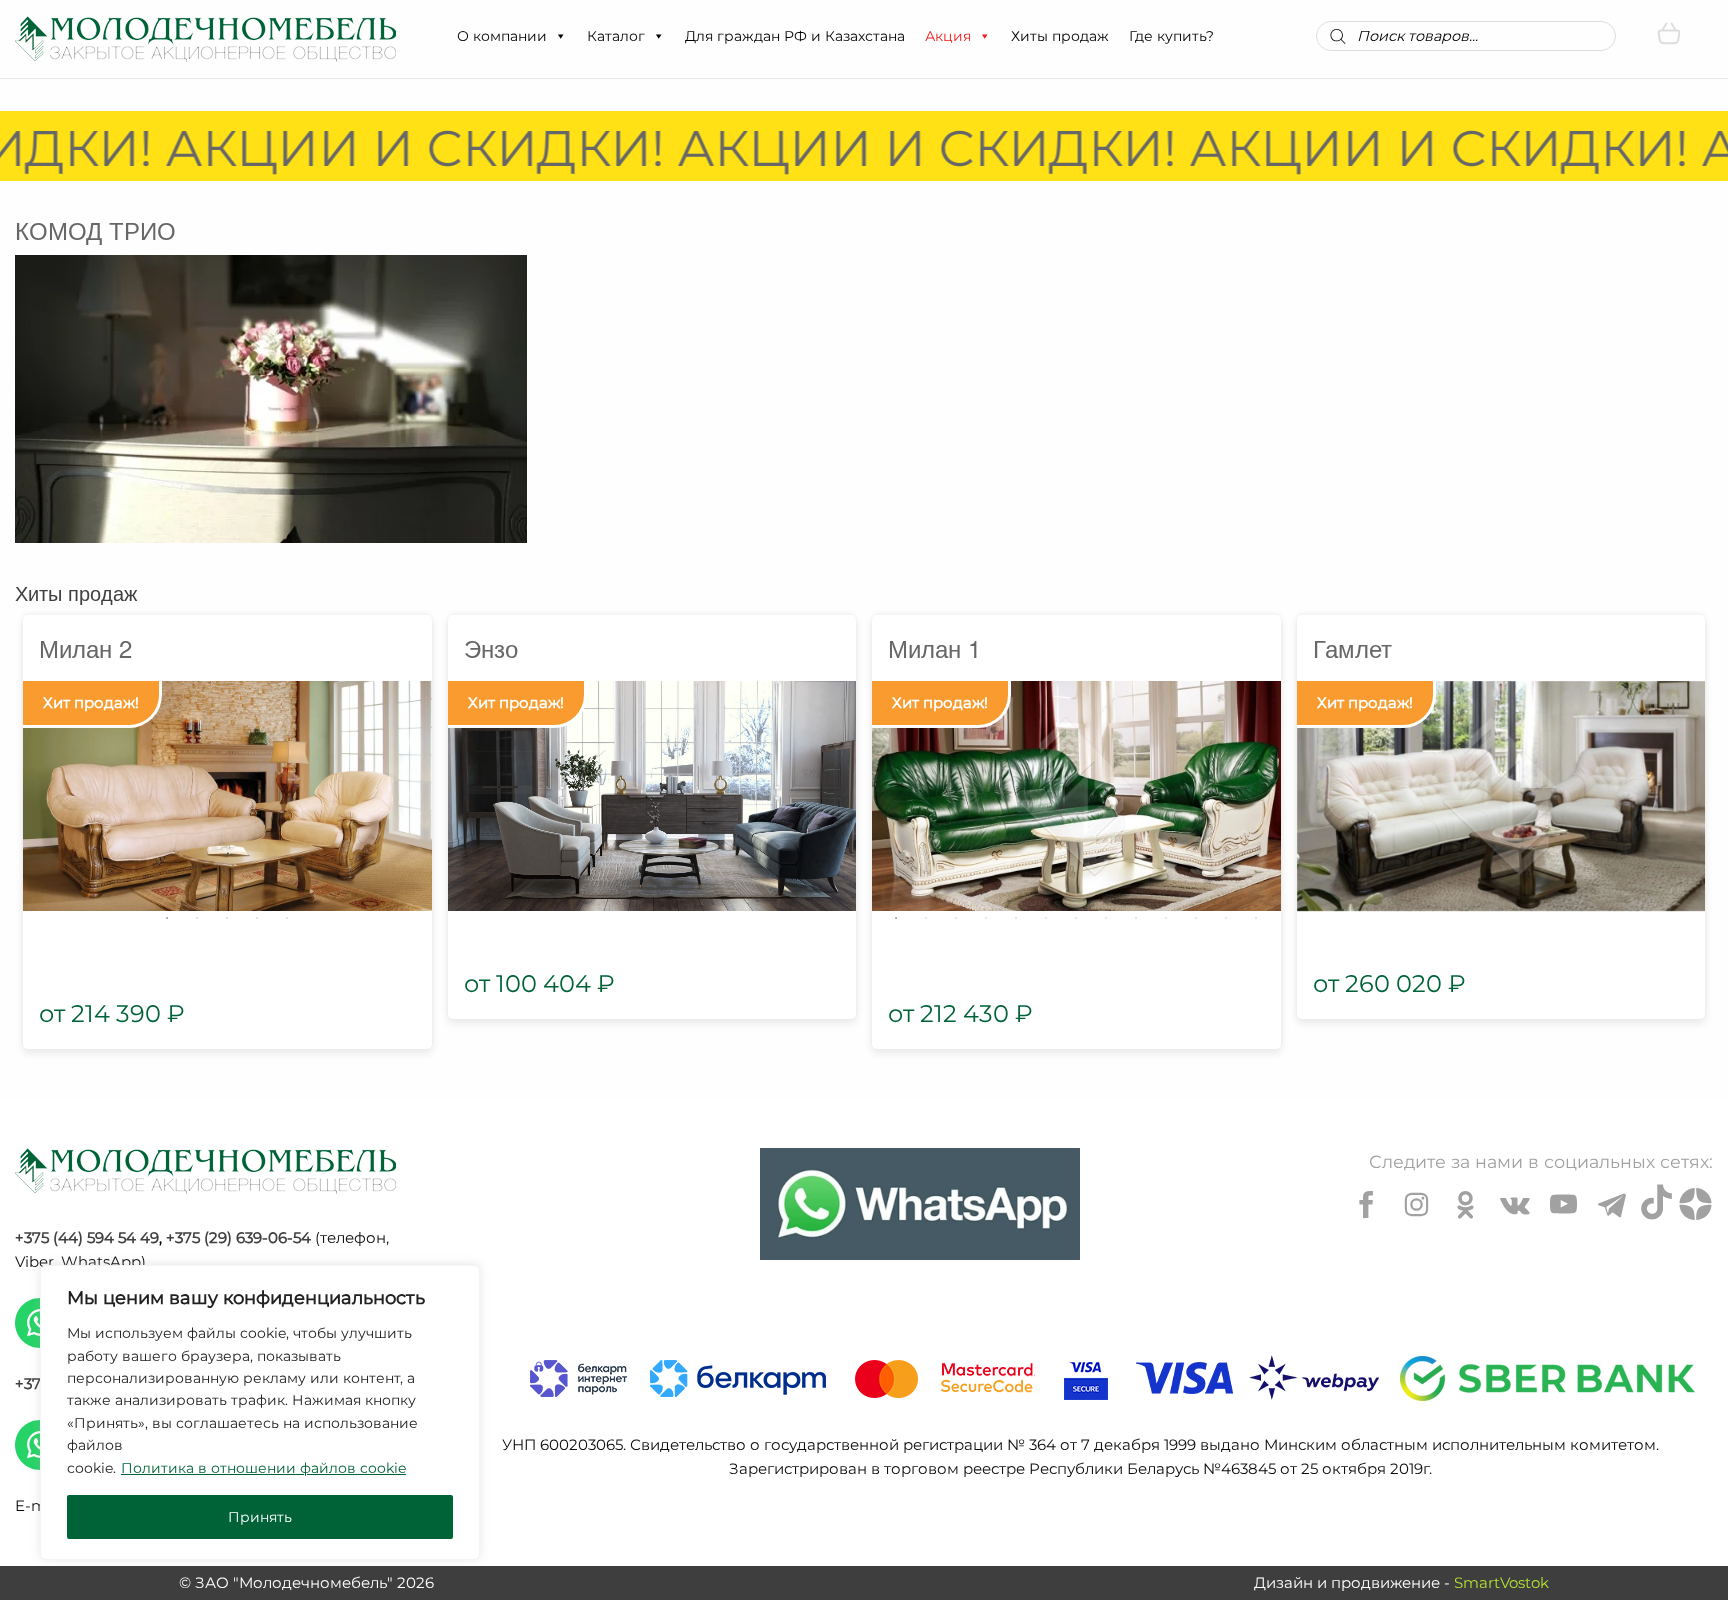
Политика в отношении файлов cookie (263, 1468)
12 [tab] (1226, 918)
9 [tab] (1136, 918)
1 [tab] (167, 918)
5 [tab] (287, 918)
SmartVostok (1501, 1582)
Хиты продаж (1060, 36)
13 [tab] (1256, 918)
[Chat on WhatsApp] (920, 1204)
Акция (948, 36)
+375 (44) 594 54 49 (87, 1237)
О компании (502, 36)
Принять (260, 1517)
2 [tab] (197, 918)
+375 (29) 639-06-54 (238, 1237)
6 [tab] (1046, 918)
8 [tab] (1106, 918)
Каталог (616, 36)
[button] (560, 36)
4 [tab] (257, 918)
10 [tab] (1166, 918)
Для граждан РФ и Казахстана (795, 36)
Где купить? (1171, 36)
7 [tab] (1076, 918)
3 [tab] (227, 918)
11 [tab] (1196, 918)
